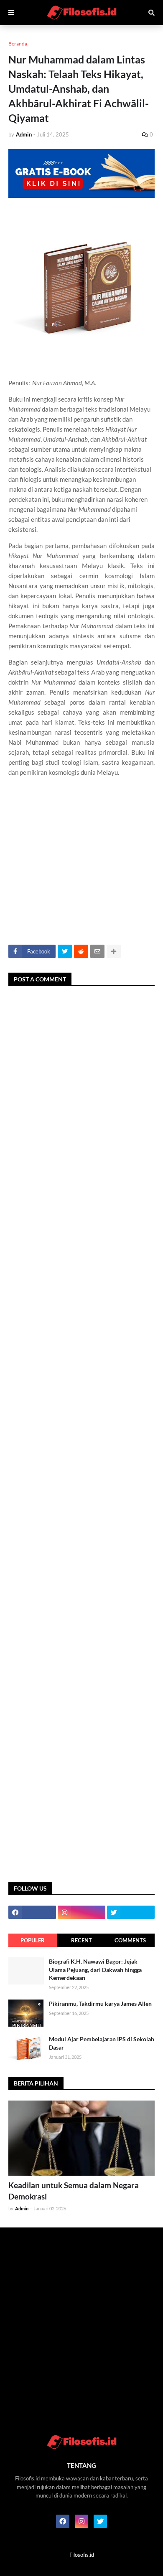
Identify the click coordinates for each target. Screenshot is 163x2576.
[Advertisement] (81, 871)
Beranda (18, 44)
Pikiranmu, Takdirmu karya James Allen (100, 2003)
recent (81, 1940)
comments (130, 1940)
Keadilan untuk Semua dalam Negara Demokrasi (74, 2191)
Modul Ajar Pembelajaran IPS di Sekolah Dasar (102, 2043)
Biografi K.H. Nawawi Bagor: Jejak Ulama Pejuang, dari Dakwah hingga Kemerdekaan (95, 1969)
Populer (33, 1940)
